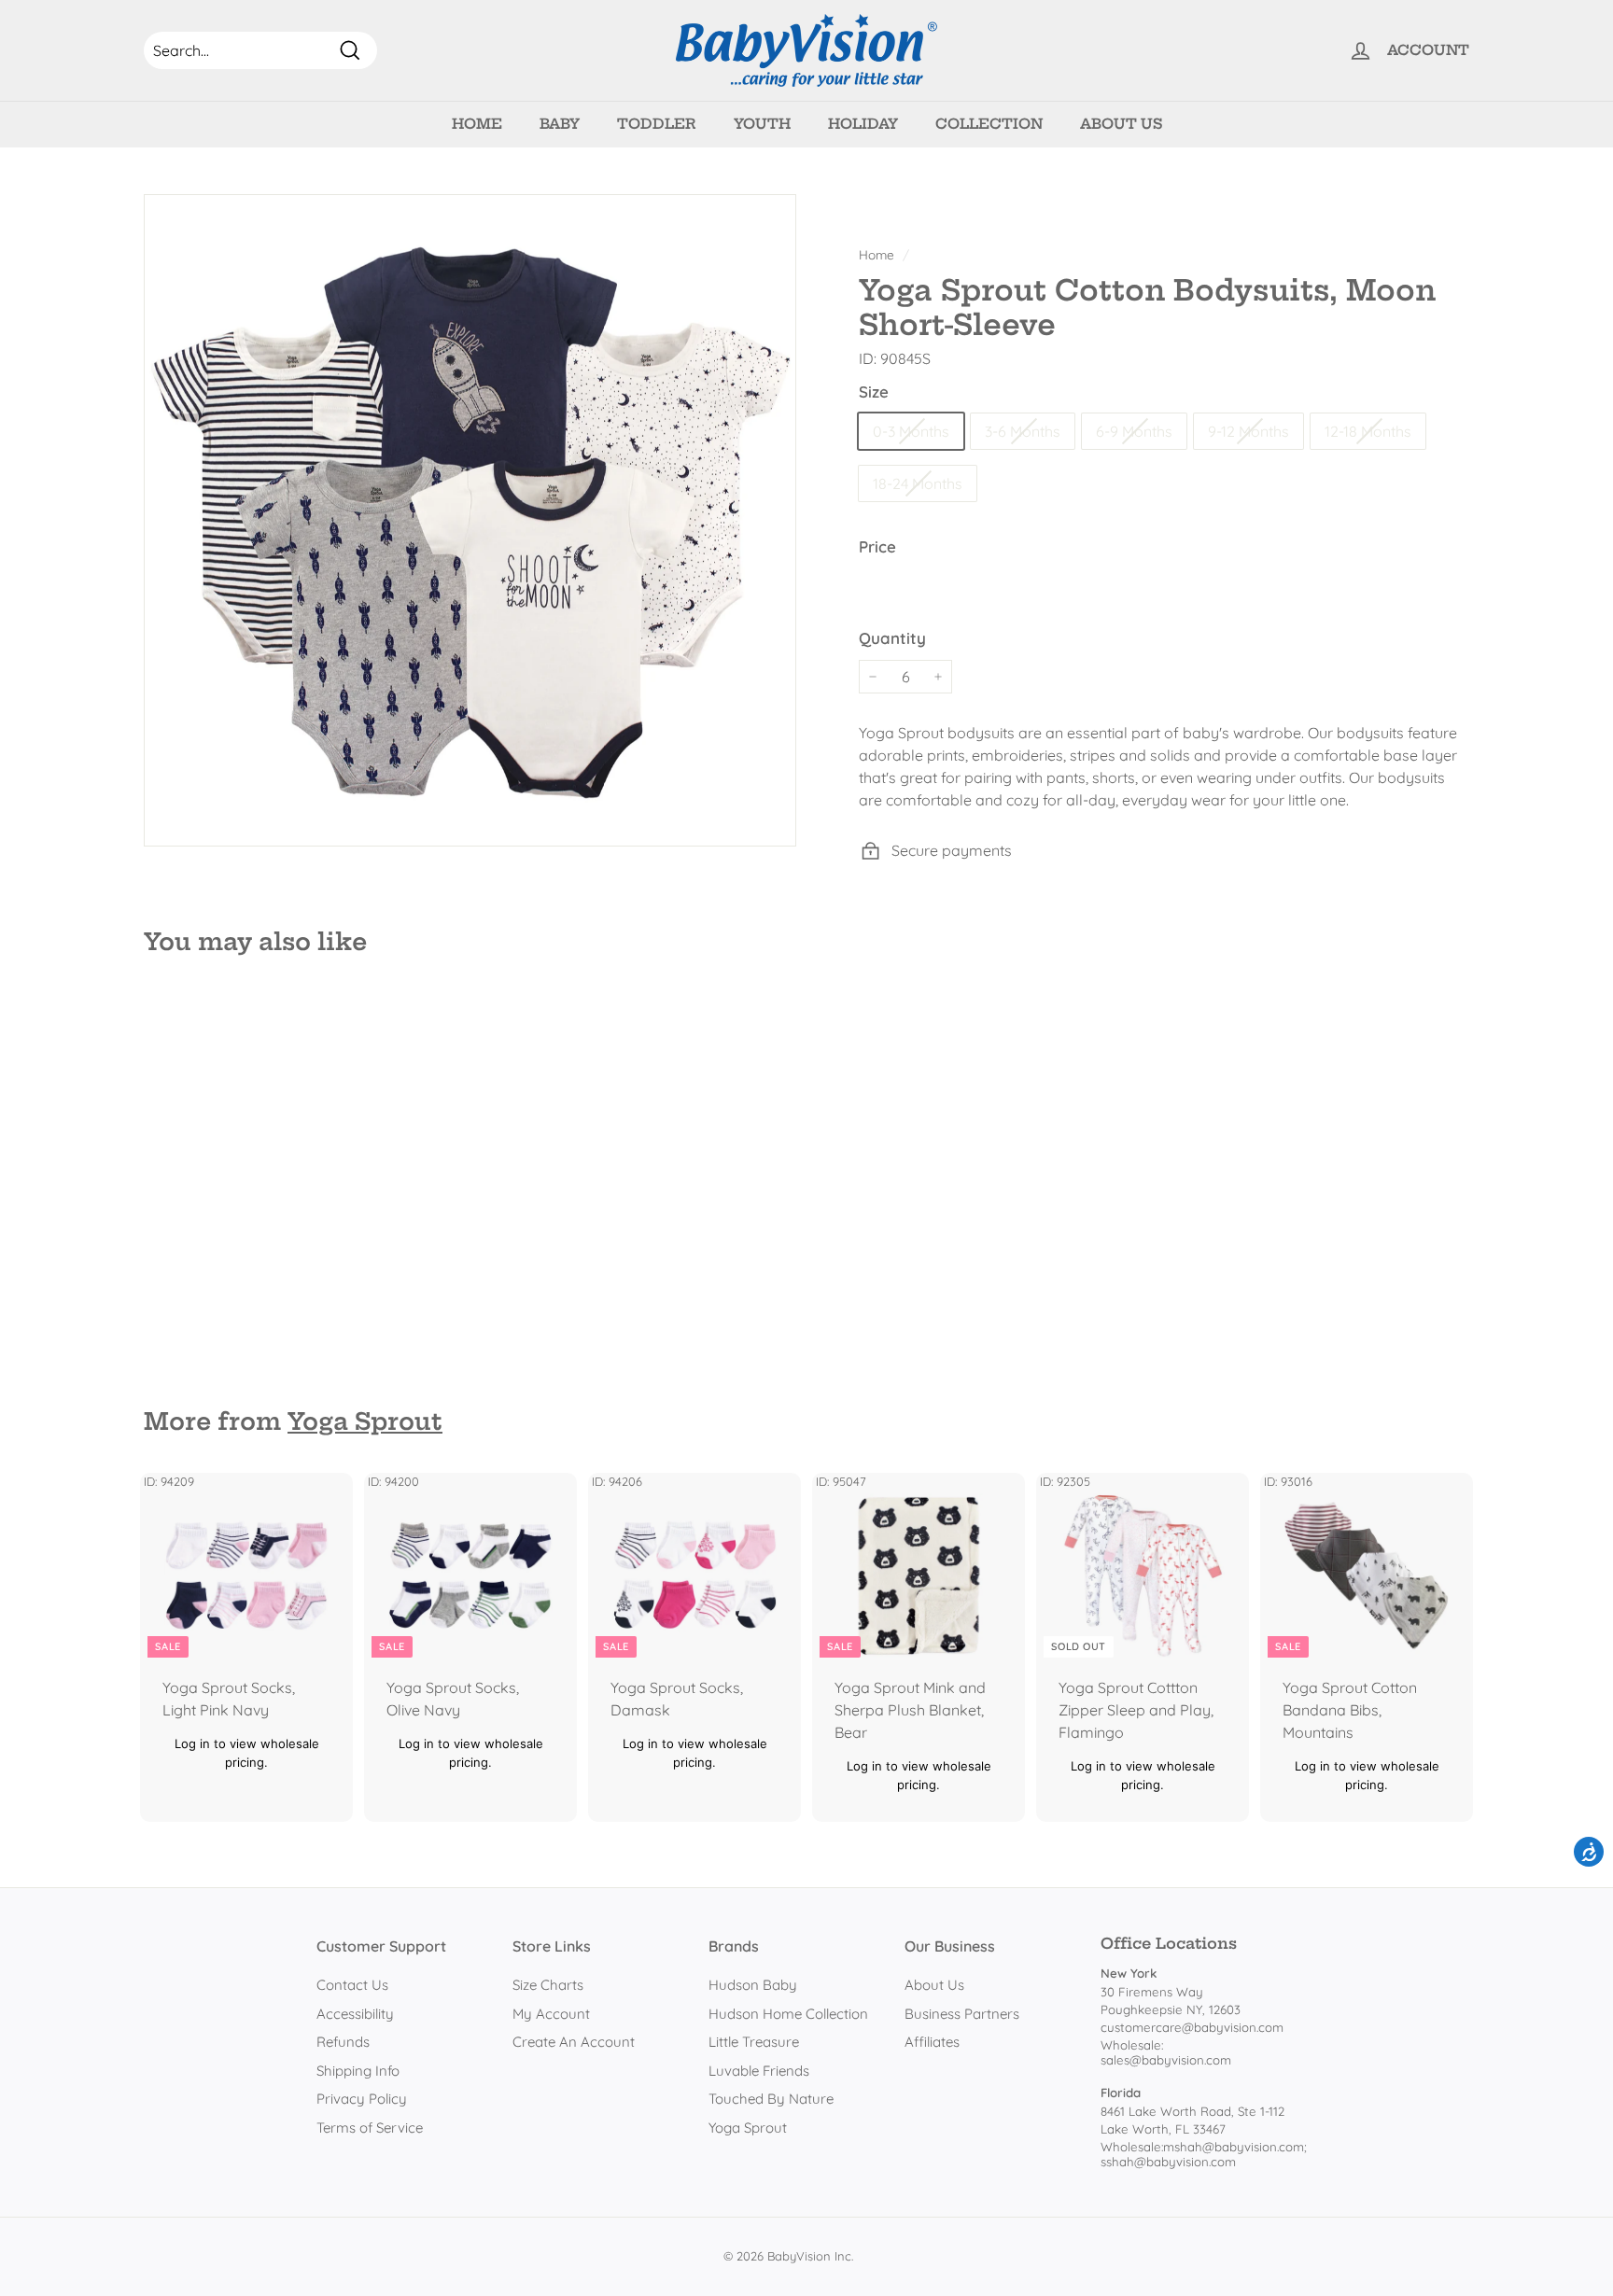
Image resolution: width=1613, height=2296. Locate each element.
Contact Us (352, 1985)
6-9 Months (1134, 431)
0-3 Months (911, 431)
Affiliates (932, 2042)
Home (477, 124)
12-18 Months (1368, 431)
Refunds (343, 2042)
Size (874, 392)
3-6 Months (1023, 431)
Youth (762, 124)
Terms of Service (370, 2128)
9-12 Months (1248, 431)
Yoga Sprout (365, 1421)
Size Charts (548, 1985)
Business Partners (962, 2014)
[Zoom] (470, 520)
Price (877, 546)
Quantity (892, 638)
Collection (989, 124)
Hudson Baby (753, 1985)
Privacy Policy (362, 2099)
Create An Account (574, 2042)
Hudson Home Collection (788, 2014)
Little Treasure (754, 2042)
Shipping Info (358, 2071)
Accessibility (355, 2014)
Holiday (863, 124)
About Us (1121, 124)
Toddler (657, 124)
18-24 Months (918, 483)
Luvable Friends (759, 2071)
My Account (551, 2014)
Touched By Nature (771, 2099)
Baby (560, 124)
